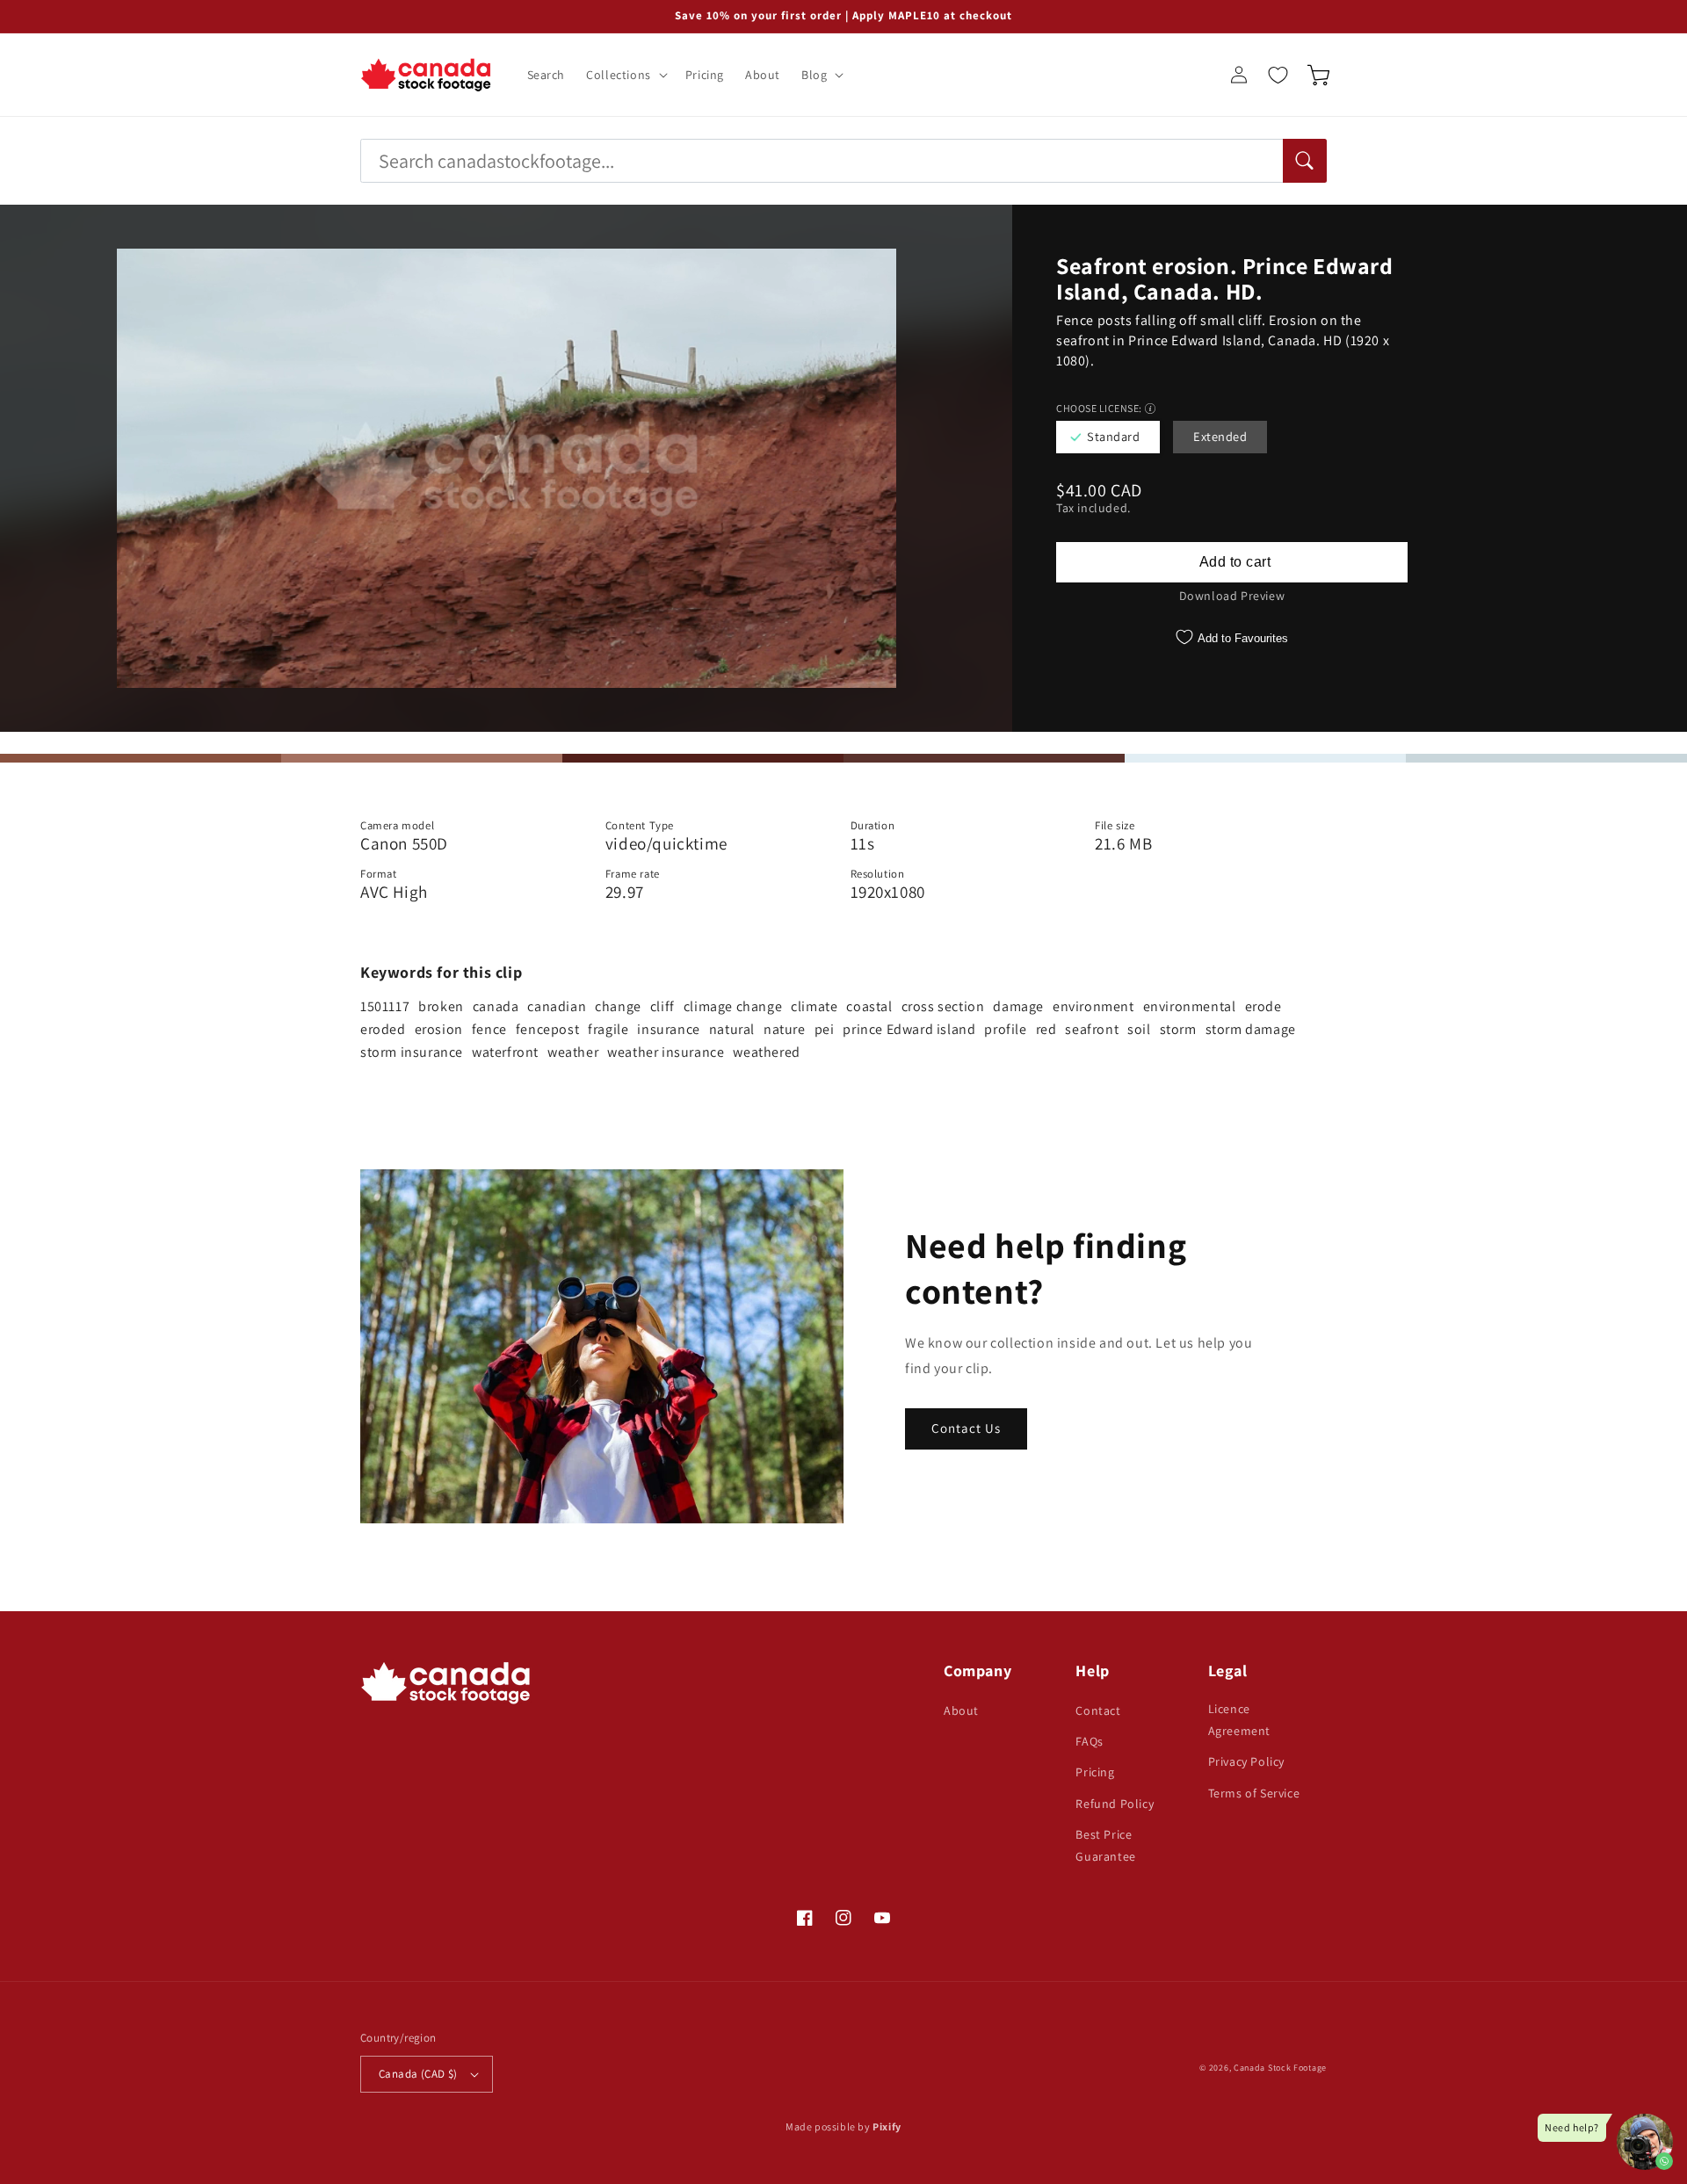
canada (496, 1006)
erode (1263, 1006)
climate (814, 1006)
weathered (766, 1052)
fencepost (547, 1029)
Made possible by (843, 2126)
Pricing (1095, 1772)
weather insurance (666, 1052)
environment (1093, 1006)
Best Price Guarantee (1105, 1845)
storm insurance (412, 1052)
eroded (383, 1029)
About (961, 1710)
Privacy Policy (1246, 1761)
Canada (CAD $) (418, 2074)
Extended (1220, 436)
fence (489, 1029)
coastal (869, 1006)
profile (1005, 1029)
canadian (557, 1006)
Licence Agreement (1239, 1720)
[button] (625, 75)
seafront (1092, 1029)
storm (1178, 1029)
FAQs (1089, 1741)
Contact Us (966, 1428)
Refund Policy (1115, 1804)
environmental (1190, 1006)
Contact (1098, 1710)
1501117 (385, 1006)
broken (441, 1006)
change (618, 1006)
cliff (662, 1006)
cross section (943, 1006)
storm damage (1251, 1029)
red (1046, 1029)
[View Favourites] (1278, 75)
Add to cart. (1232, 562)
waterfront (505, 1052)
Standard (1113, 436)
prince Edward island (909, 1029)
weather (573, 1052)
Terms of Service (1254, 1793)
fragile (608, 1029)
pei (825, 1029)
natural (732, 1029)
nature (785, 1029)
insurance (668, 1029)
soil (1139, 1029)
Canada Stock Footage (1280, 2068)
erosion (439, 1029)
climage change (733, 1006)
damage (1018, 1006)
